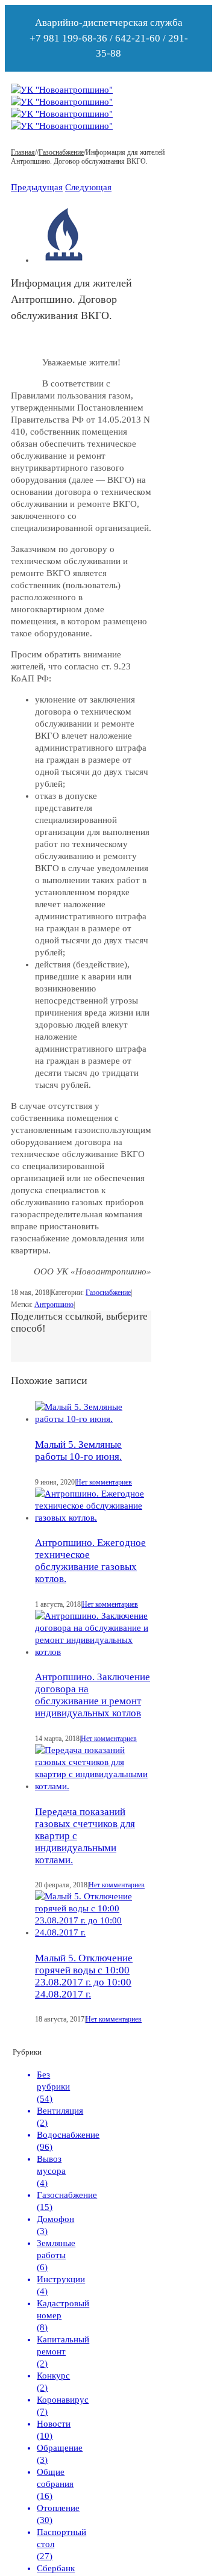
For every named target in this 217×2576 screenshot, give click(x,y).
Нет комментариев (104, 1482)
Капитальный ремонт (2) (63, 2351)
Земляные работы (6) (56, 2255)
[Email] (64, 1346)
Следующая (88, 187)
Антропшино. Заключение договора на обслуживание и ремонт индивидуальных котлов (93, 1695)
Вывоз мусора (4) (51, 2171)
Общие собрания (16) (55, 2484)
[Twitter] (35, 1346)
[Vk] (16, 1346)
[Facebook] (25, 1346)
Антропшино (54, 1305)
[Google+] (45, 1346)
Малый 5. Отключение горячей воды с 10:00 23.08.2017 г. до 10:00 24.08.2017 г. (84, 1976)
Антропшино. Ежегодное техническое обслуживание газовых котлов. (90, 1561)
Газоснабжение (108, 1293)
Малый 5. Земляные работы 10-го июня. (78, 1451)
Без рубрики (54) (53, 2087)
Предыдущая (37, 187)
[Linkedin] (54, 1346)
